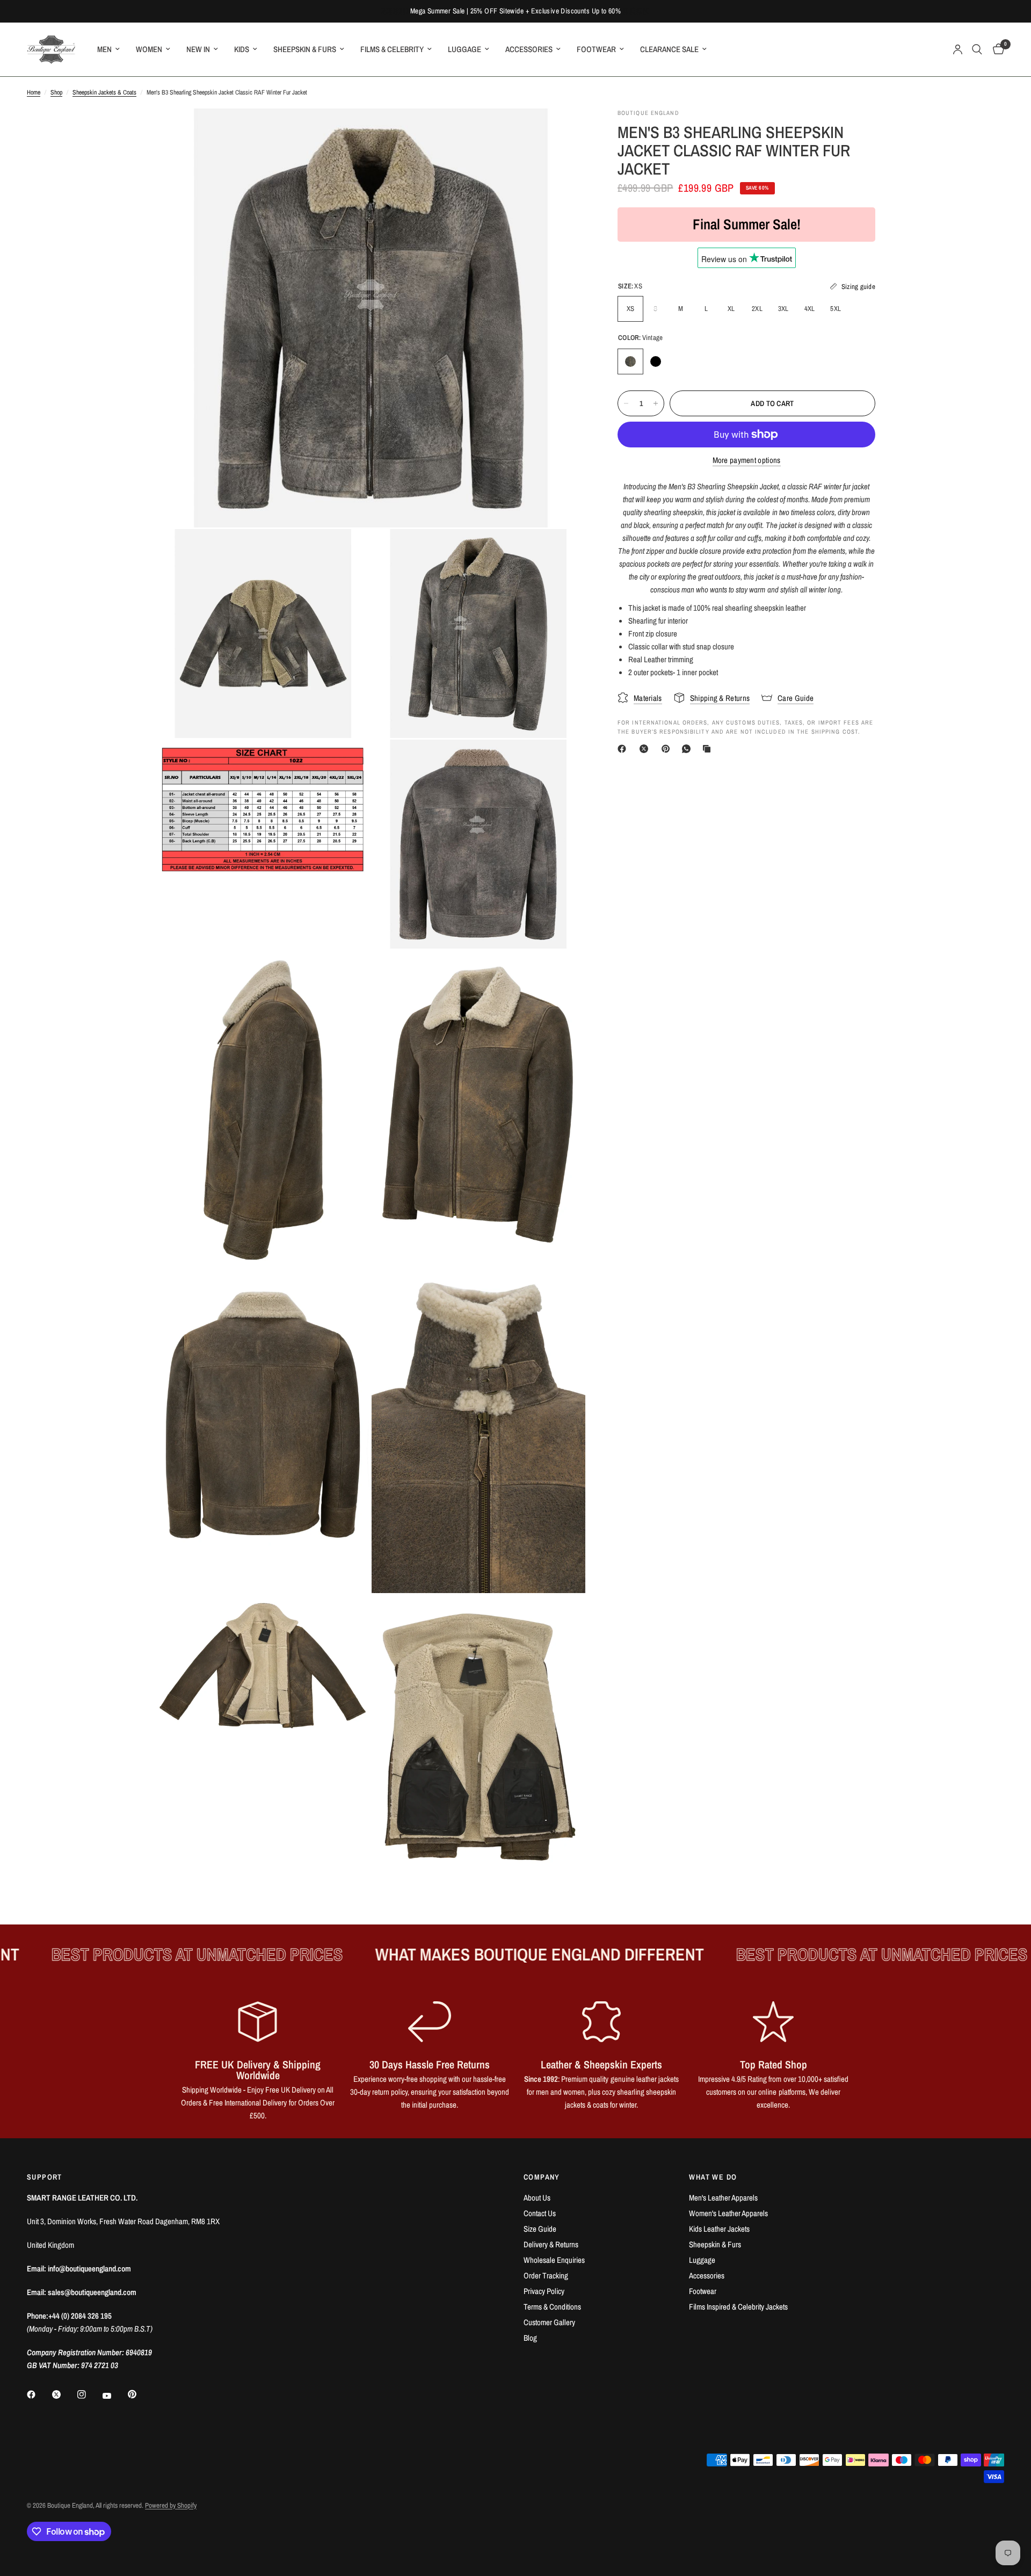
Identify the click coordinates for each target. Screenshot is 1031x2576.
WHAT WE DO (713, 2177)
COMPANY (542, 2177)
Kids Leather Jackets (719, 2229)
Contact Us (540, 2213)
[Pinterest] (668, 749)
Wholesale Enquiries (554, 2260)
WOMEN (149, 49)
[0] (996, 49)
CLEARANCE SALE (669, 49)
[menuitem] (108, 49)
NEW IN (198, 49)
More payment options (747, 460)
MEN (104, 49)
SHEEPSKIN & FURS (305, 49)
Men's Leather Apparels (723, 2198)
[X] (646, 749)
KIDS (242, 49)
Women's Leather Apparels (728, 2213)
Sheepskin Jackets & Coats (104, 92)
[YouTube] (114, 2396)
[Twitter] (64, 2394)
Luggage (702, 2260)
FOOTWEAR (596, 49)
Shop (56, 92)
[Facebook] (624, 749)
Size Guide (540, 2229)
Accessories (707, 2275)
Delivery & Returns (551, 2244)
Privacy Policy (544, 2291)
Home (34, 92)
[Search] (977, 49)
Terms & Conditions (552, 2307)
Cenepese (681, 361)
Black (656, 361)
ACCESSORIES (529, 49)
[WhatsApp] (688, 749)
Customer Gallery (549, 2322)
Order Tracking (546, 2275)
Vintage (630, 361)
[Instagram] (89, 2394)
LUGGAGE (464, 49)
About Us (537, 2198)
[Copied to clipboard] (709, 749)
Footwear (703, 2291)
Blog (530, 2338)
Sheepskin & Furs (715, 2244)
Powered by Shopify (171, 2505)
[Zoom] (563, 131)
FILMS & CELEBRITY (392, 49)
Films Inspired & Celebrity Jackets (738, 2307)
